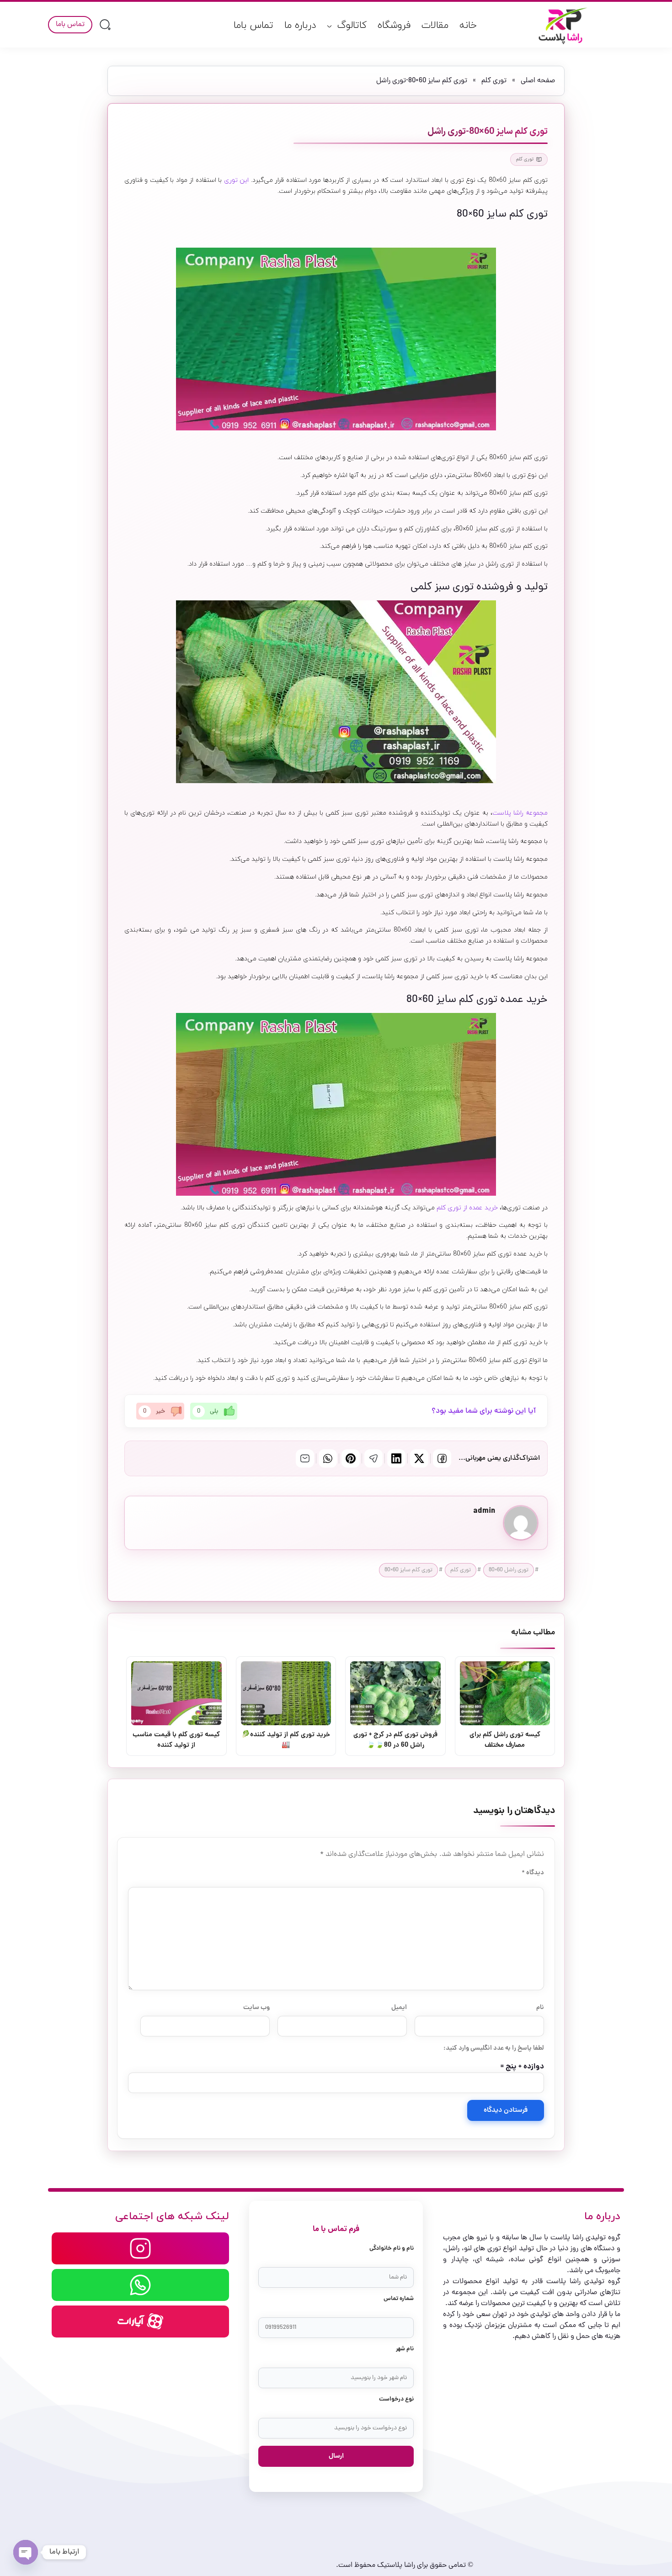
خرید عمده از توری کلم (467, 1208)
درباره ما (300, 26)
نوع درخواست (396, 2399)
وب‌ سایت (256, 2008)
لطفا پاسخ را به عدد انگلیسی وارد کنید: (494, 2048)
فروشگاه (394, 26)
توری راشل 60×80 (509, 1570)
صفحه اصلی (538, 81)
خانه (468, 26)
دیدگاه (533, 1873)
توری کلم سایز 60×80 (408, 1570)
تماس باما (253, 26)
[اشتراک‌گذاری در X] (419, 1458)
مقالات (435, 26)
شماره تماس (399, 2299)
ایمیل (399, 2008)
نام (540, 2008)
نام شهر (405, 2349)
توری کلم (494, 81)
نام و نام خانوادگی (392, 2249)
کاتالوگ (352, 26)
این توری (236, 180)
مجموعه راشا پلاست (520, 813)
